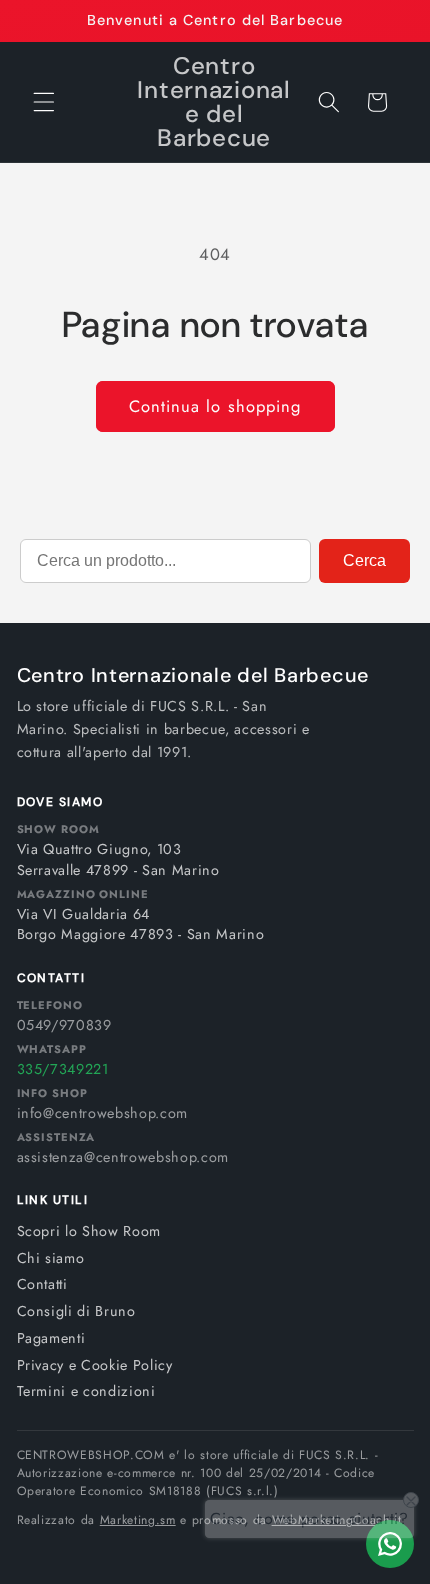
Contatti (42, 1284)
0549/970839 (64, 1025)
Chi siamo (51, 1258)
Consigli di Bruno (76, 1311)
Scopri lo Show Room (89, 1231)
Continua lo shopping (215, 406)
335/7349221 (63, 1069)
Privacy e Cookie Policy (95, 1365)
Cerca (364, 560)
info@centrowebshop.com (103, 1113)
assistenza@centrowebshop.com (123, 1157)
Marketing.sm (138, 1520)
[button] (44, 102)
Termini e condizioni (86, 1391)
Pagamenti (51, 1338)
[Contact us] (390, 1544)
